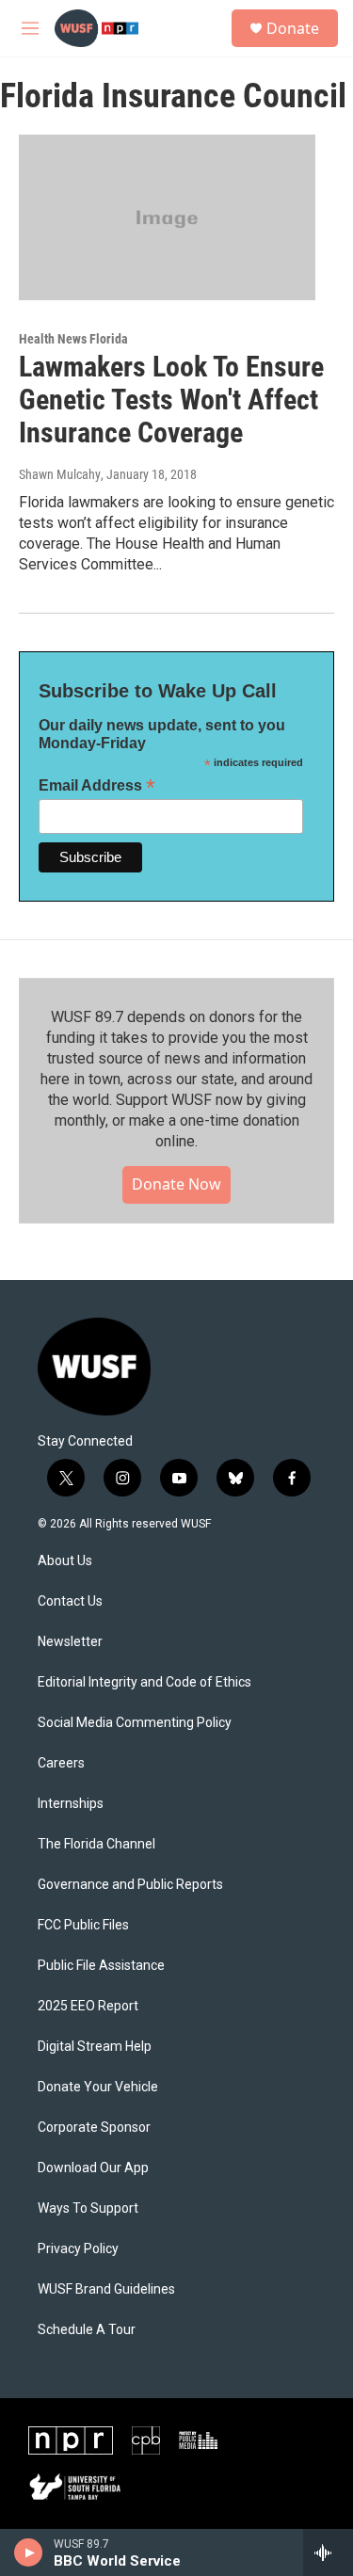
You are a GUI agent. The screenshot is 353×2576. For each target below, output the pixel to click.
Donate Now (176, 1184)
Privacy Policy (78, 2249)
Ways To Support (88, 2208)
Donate (293, 28)
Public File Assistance (101, 1966)
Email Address (97, 785)
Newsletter (70, 1642)
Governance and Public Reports (130, 1885)
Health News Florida (73, 339)
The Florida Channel (96, 1844)
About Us (65, 1561)
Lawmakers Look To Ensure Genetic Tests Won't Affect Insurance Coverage (171, 400)
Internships (71, 1804)
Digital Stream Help (95, 2047)
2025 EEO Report (88, 2006)
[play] (29, 2552)
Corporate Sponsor (94, 2128)
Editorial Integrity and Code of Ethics (144, 1682)
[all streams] (328, 2552)
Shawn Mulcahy (60, 474)
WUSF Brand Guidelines (106, 2289)
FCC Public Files (83, 1925)
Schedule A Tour (87, 2330)
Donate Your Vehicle (98, 2087)
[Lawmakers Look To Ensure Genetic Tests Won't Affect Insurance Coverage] (167, 217)
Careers (61, 1763)
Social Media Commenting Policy (135, 1723)
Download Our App (93, 2168)
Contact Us (70, 1601)
